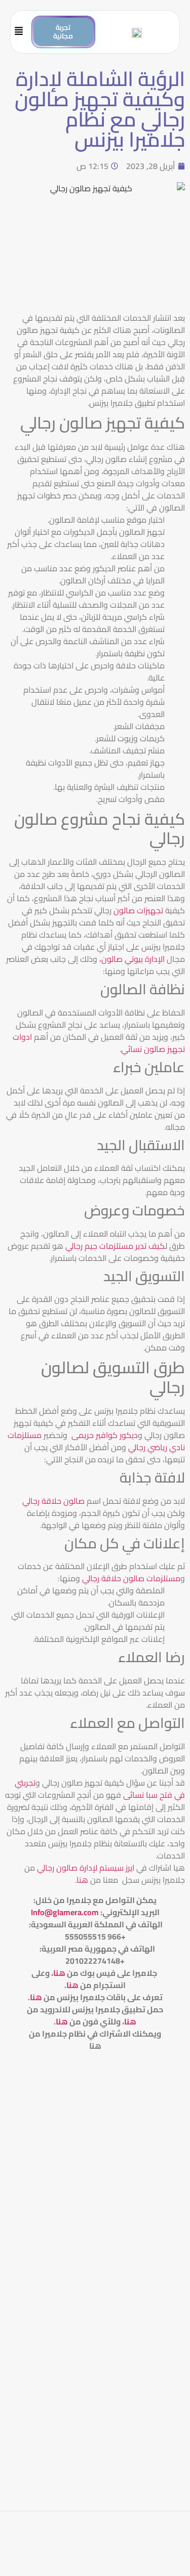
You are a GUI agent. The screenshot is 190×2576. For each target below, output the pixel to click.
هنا (82, 1880)
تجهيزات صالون (138, 910)
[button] (24, 32)
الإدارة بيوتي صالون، (131, 959)
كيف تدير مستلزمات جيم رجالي (115, 1246)
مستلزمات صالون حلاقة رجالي (131, 1578)
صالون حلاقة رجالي (53, 1501)
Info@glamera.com (65, 1912)
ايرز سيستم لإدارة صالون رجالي (86, 1868)
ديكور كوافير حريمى (104, 1435)
